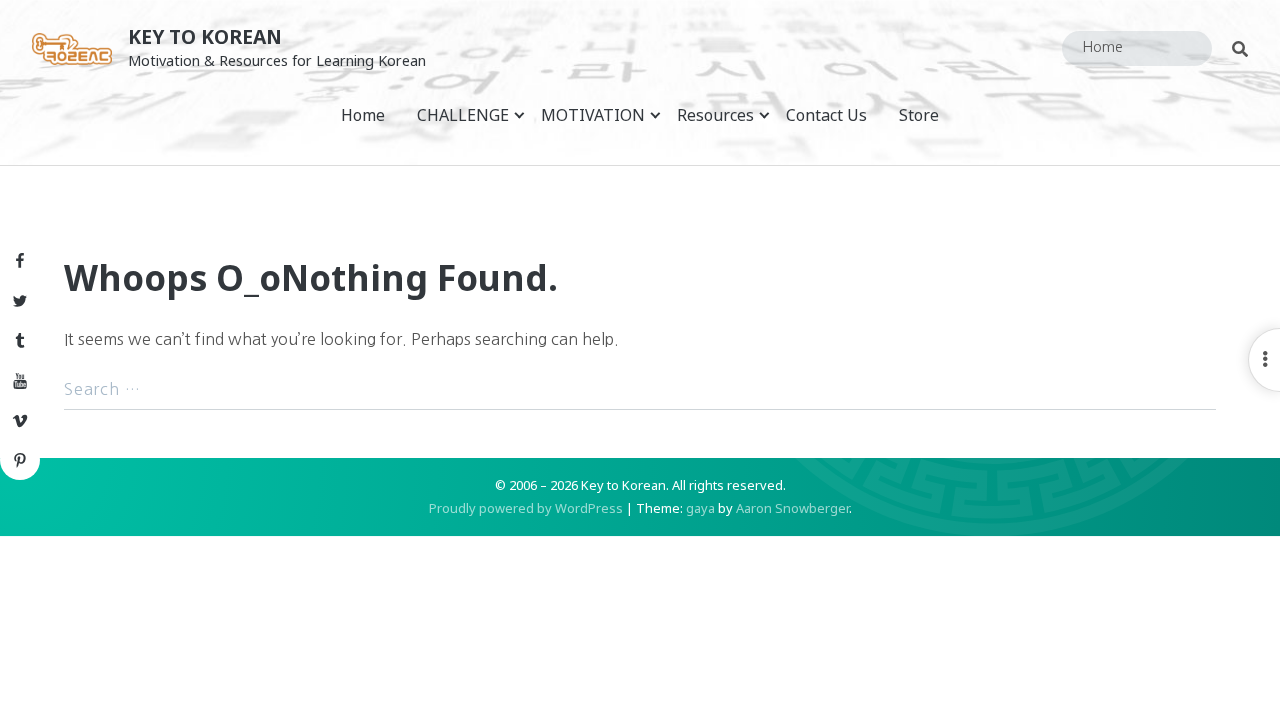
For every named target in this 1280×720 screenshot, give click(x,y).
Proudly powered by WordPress (526, 508)
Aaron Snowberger (792, 508)
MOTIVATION (593, 115)
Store (919, 115)
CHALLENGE (463, 115)
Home (363, 115)
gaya (700, 508)
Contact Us (826, 115)
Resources (715, 115)
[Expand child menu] (519, 114)
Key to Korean (205, 36)
